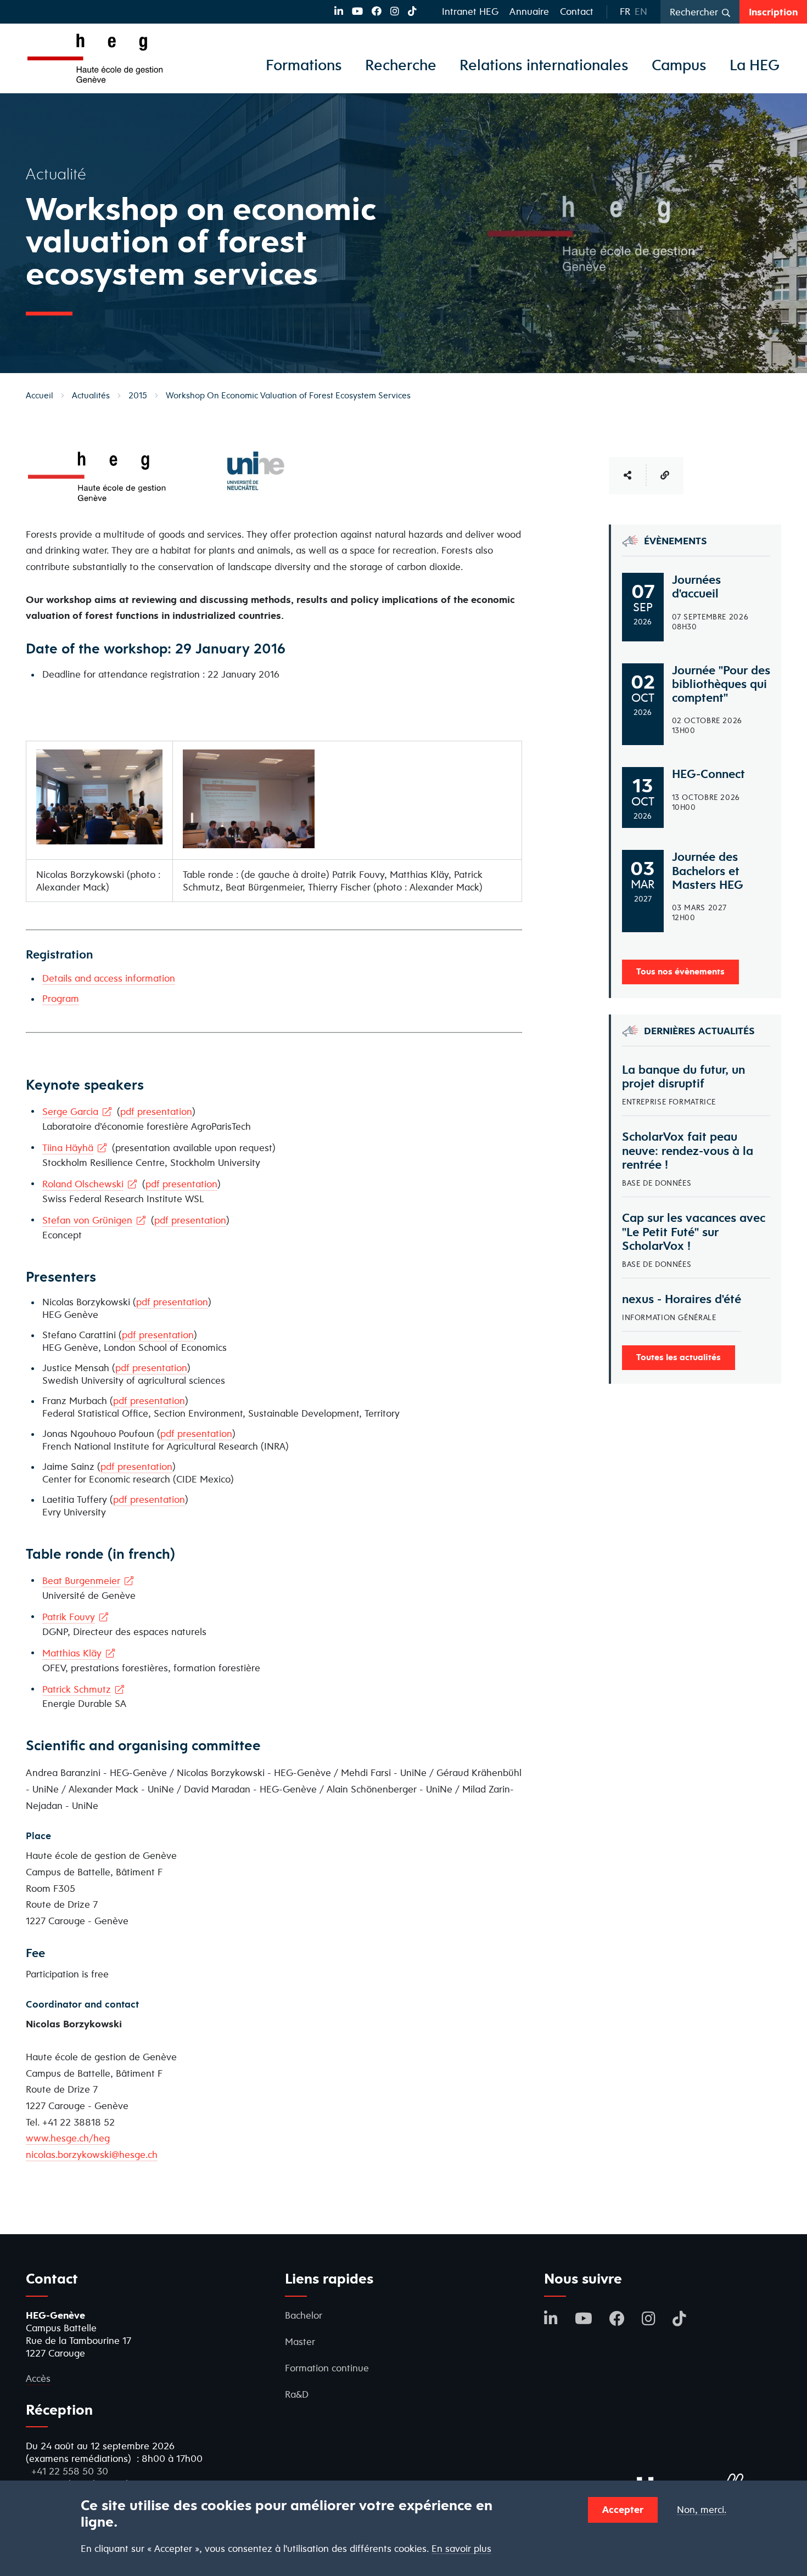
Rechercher (694, 12)
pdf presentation (156, 1111)
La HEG (755, 65)
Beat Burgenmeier (81, 1580)
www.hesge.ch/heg (68, 2138)
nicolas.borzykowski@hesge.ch (92, 2154)
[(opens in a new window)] (339, 11)
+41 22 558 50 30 (70, 2471)
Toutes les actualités (679, 1357)
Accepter (623, 2509)
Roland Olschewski (83, 1184)
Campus (679, 65)
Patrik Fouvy (69, 1617)
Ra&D (297, 2394)
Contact (577, 11)
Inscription (773, 12)
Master (300, 2341)
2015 (138, 395)
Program (61, 998)
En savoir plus (461, 2549)
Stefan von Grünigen (87, 1220)
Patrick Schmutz (77, 1689)
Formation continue (327, 2368)
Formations (304, 65)
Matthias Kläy (72, 1653)
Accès (38, 2378)
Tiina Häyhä (68, 1148)
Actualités (91, 395)
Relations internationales (544, 65)
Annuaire (529, 11)
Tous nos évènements (680, 971)
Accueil (40, 395)
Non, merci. (702, 2510)
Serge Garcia (70, 1111)
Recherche (401, 65)
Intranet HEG (470, 11)
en (641, 11)
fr (625, 11)
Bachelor (304, 2315)
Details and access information (109, 978)
